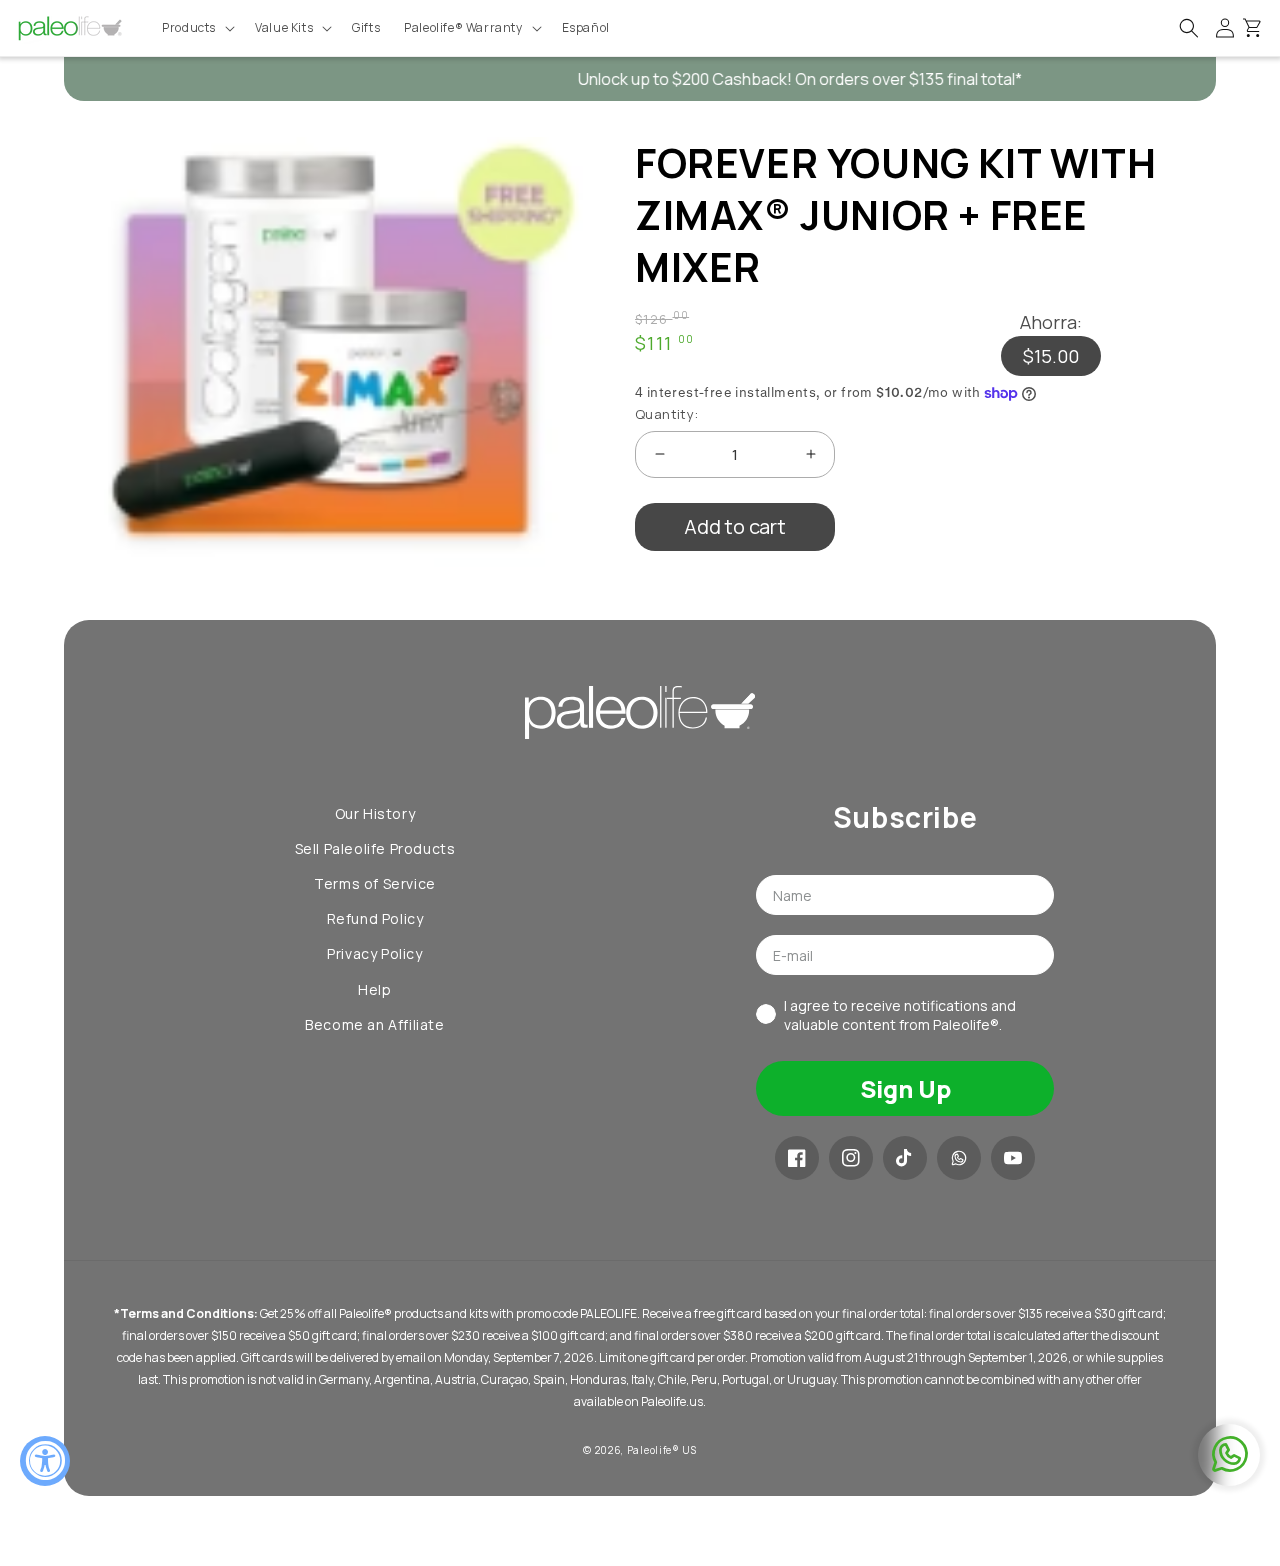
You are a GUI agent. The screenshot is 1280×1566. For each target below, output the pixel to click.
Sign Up (905, 1088)
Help (374, 989)
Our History (375, 813)
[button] (196, 28)
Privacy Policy (374, 953)
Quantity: (667, 414)
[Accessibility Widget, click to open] (45, 1461)
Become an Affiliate (374, 1024)
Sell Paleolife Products (375, 848)
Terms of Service (375, 883)
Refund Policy (375, 918)
